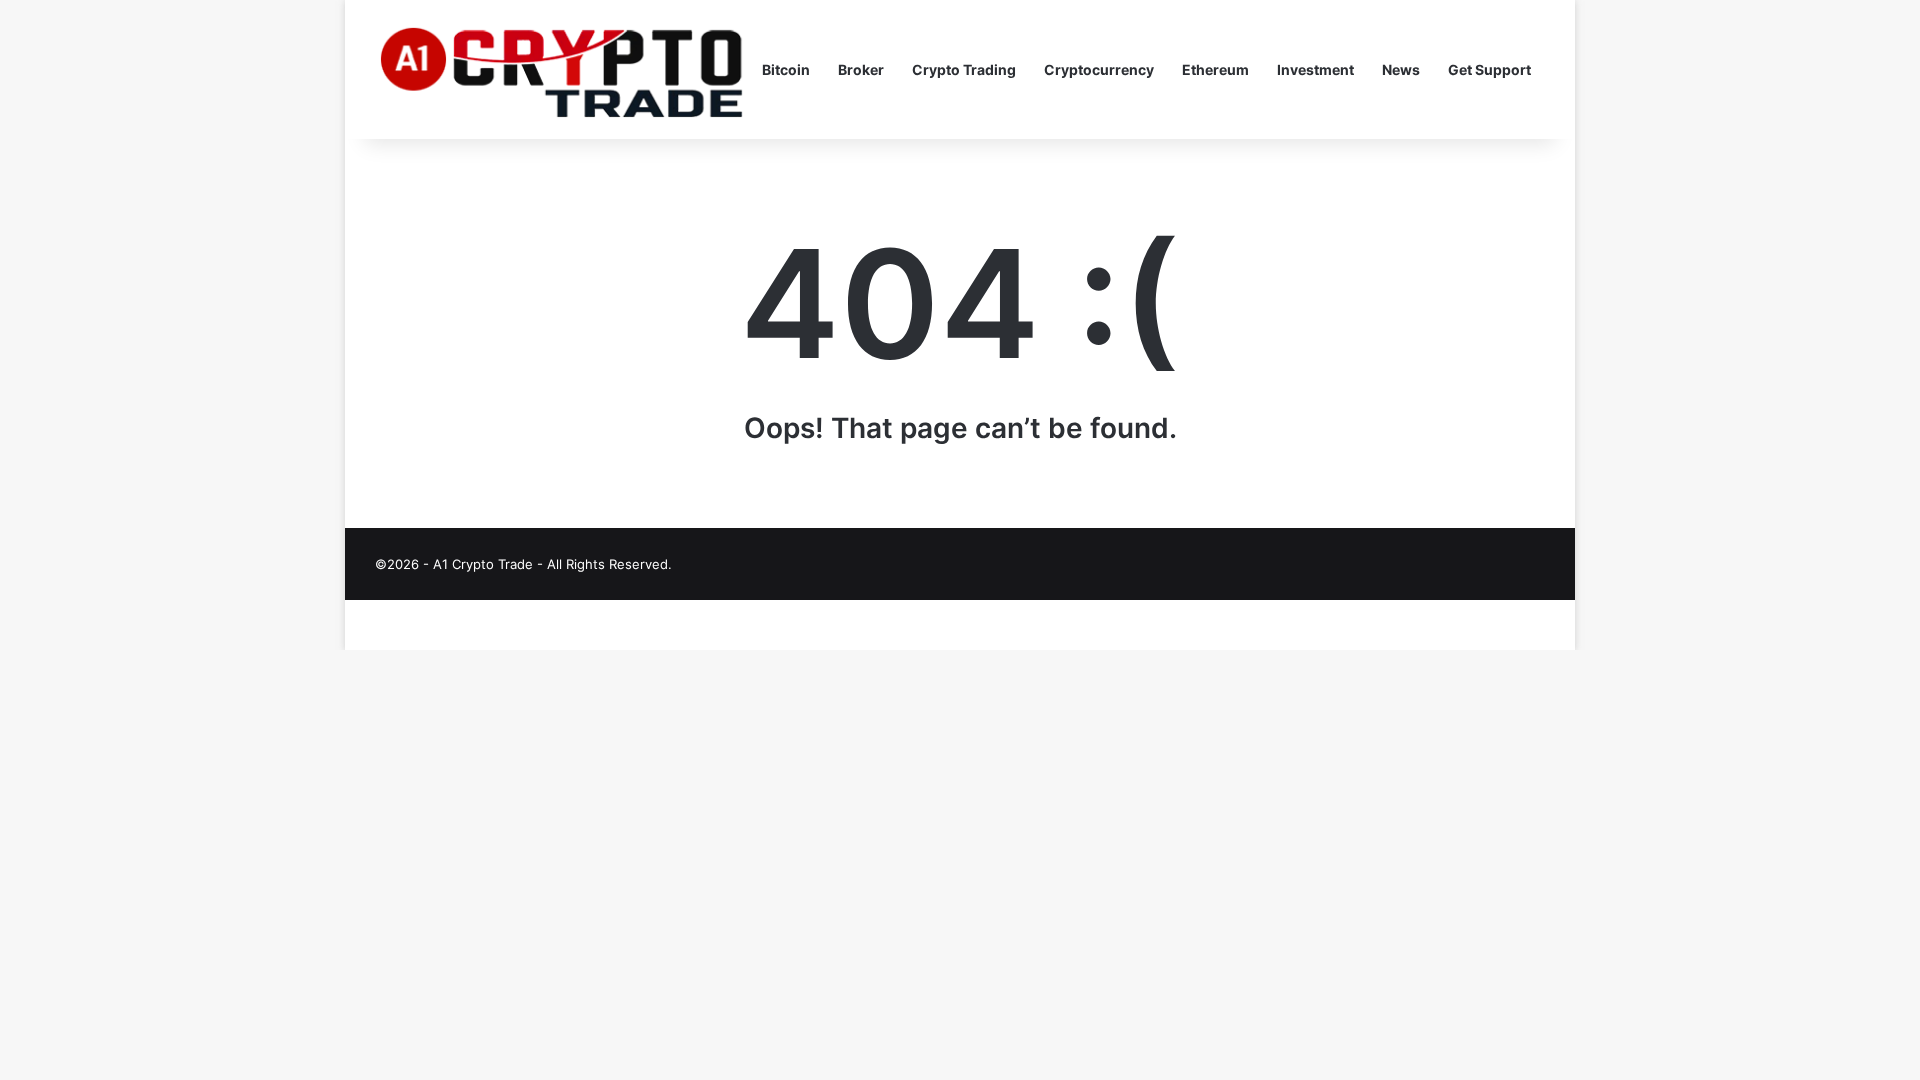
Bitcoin (786, 69)
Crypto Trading (964, 69)
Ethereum (1215, 69)
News (1401, 69)
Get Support (1489, 69)
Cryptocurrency (1099, 69)
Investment (1315, 69)
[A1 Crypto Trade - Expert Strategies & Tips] (561, 70)
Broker (861, 69)
